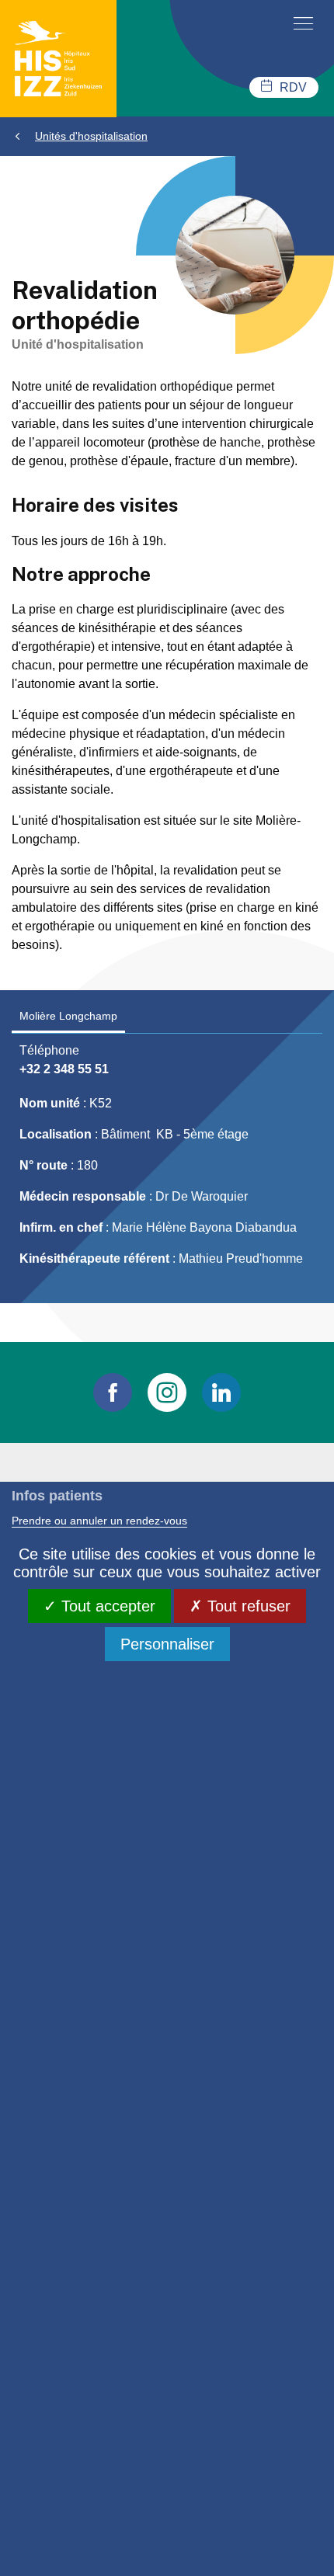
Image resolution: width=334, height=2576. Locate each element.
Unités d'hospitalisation (91, 136)
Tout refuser (247, 1606)
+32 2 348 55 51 (64, 1069)
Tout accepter (106, 1606)
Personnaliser (167, 1644)
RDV (293, 87)
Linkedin (221, 1392)
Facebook (113, 1392)
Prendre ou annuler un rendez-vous (99, 1521)
